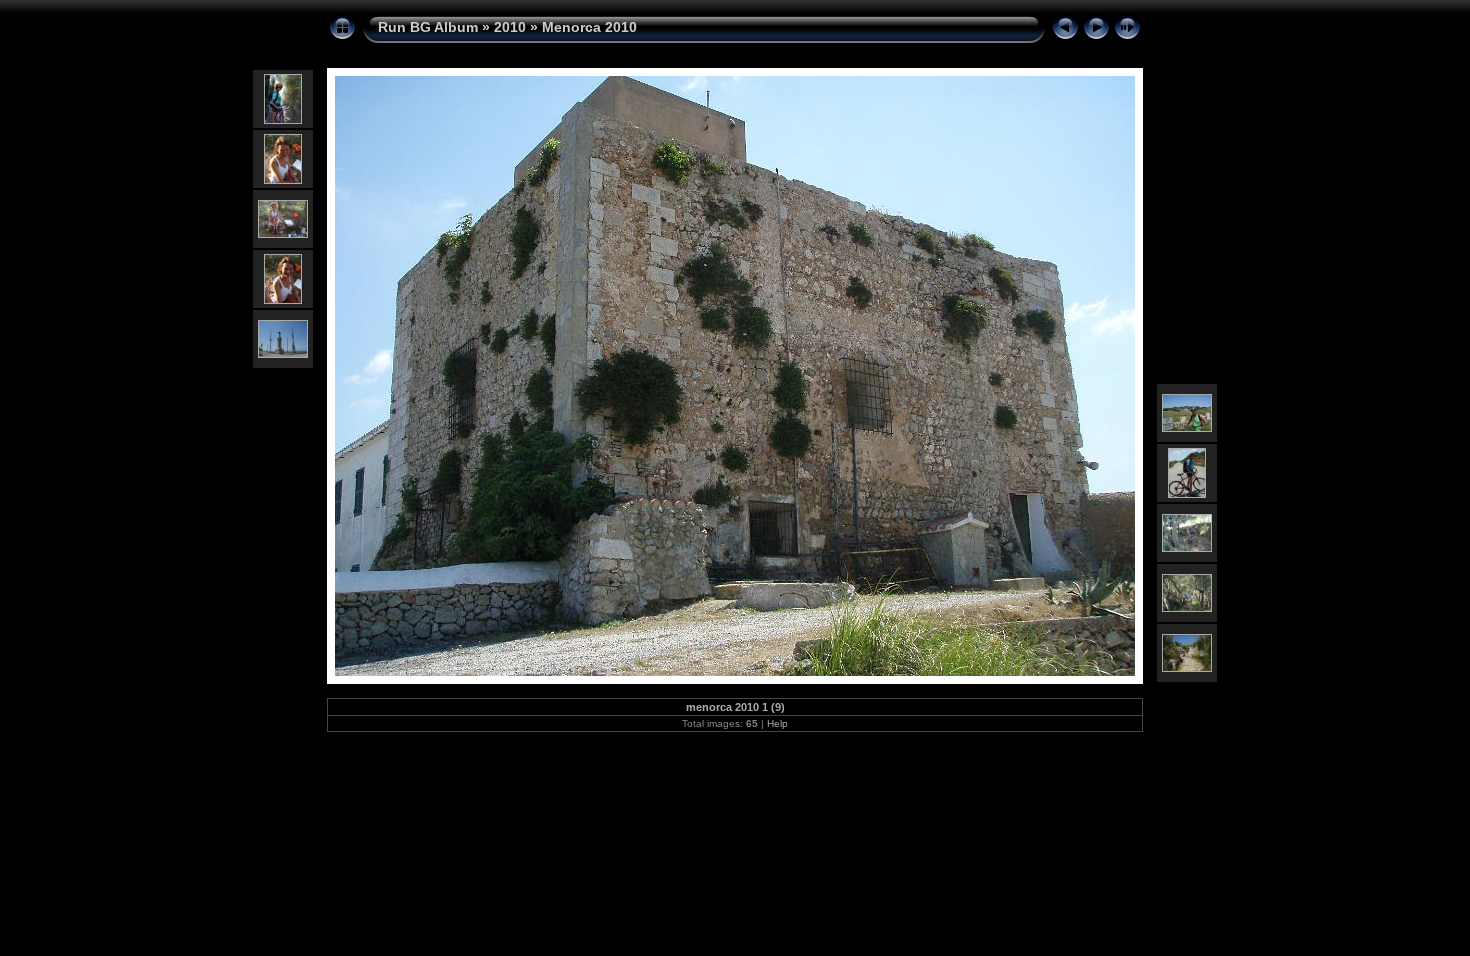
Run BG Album (428, 27)
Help (777, 723)
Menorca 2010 (589, 27)
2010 (510, 27)
